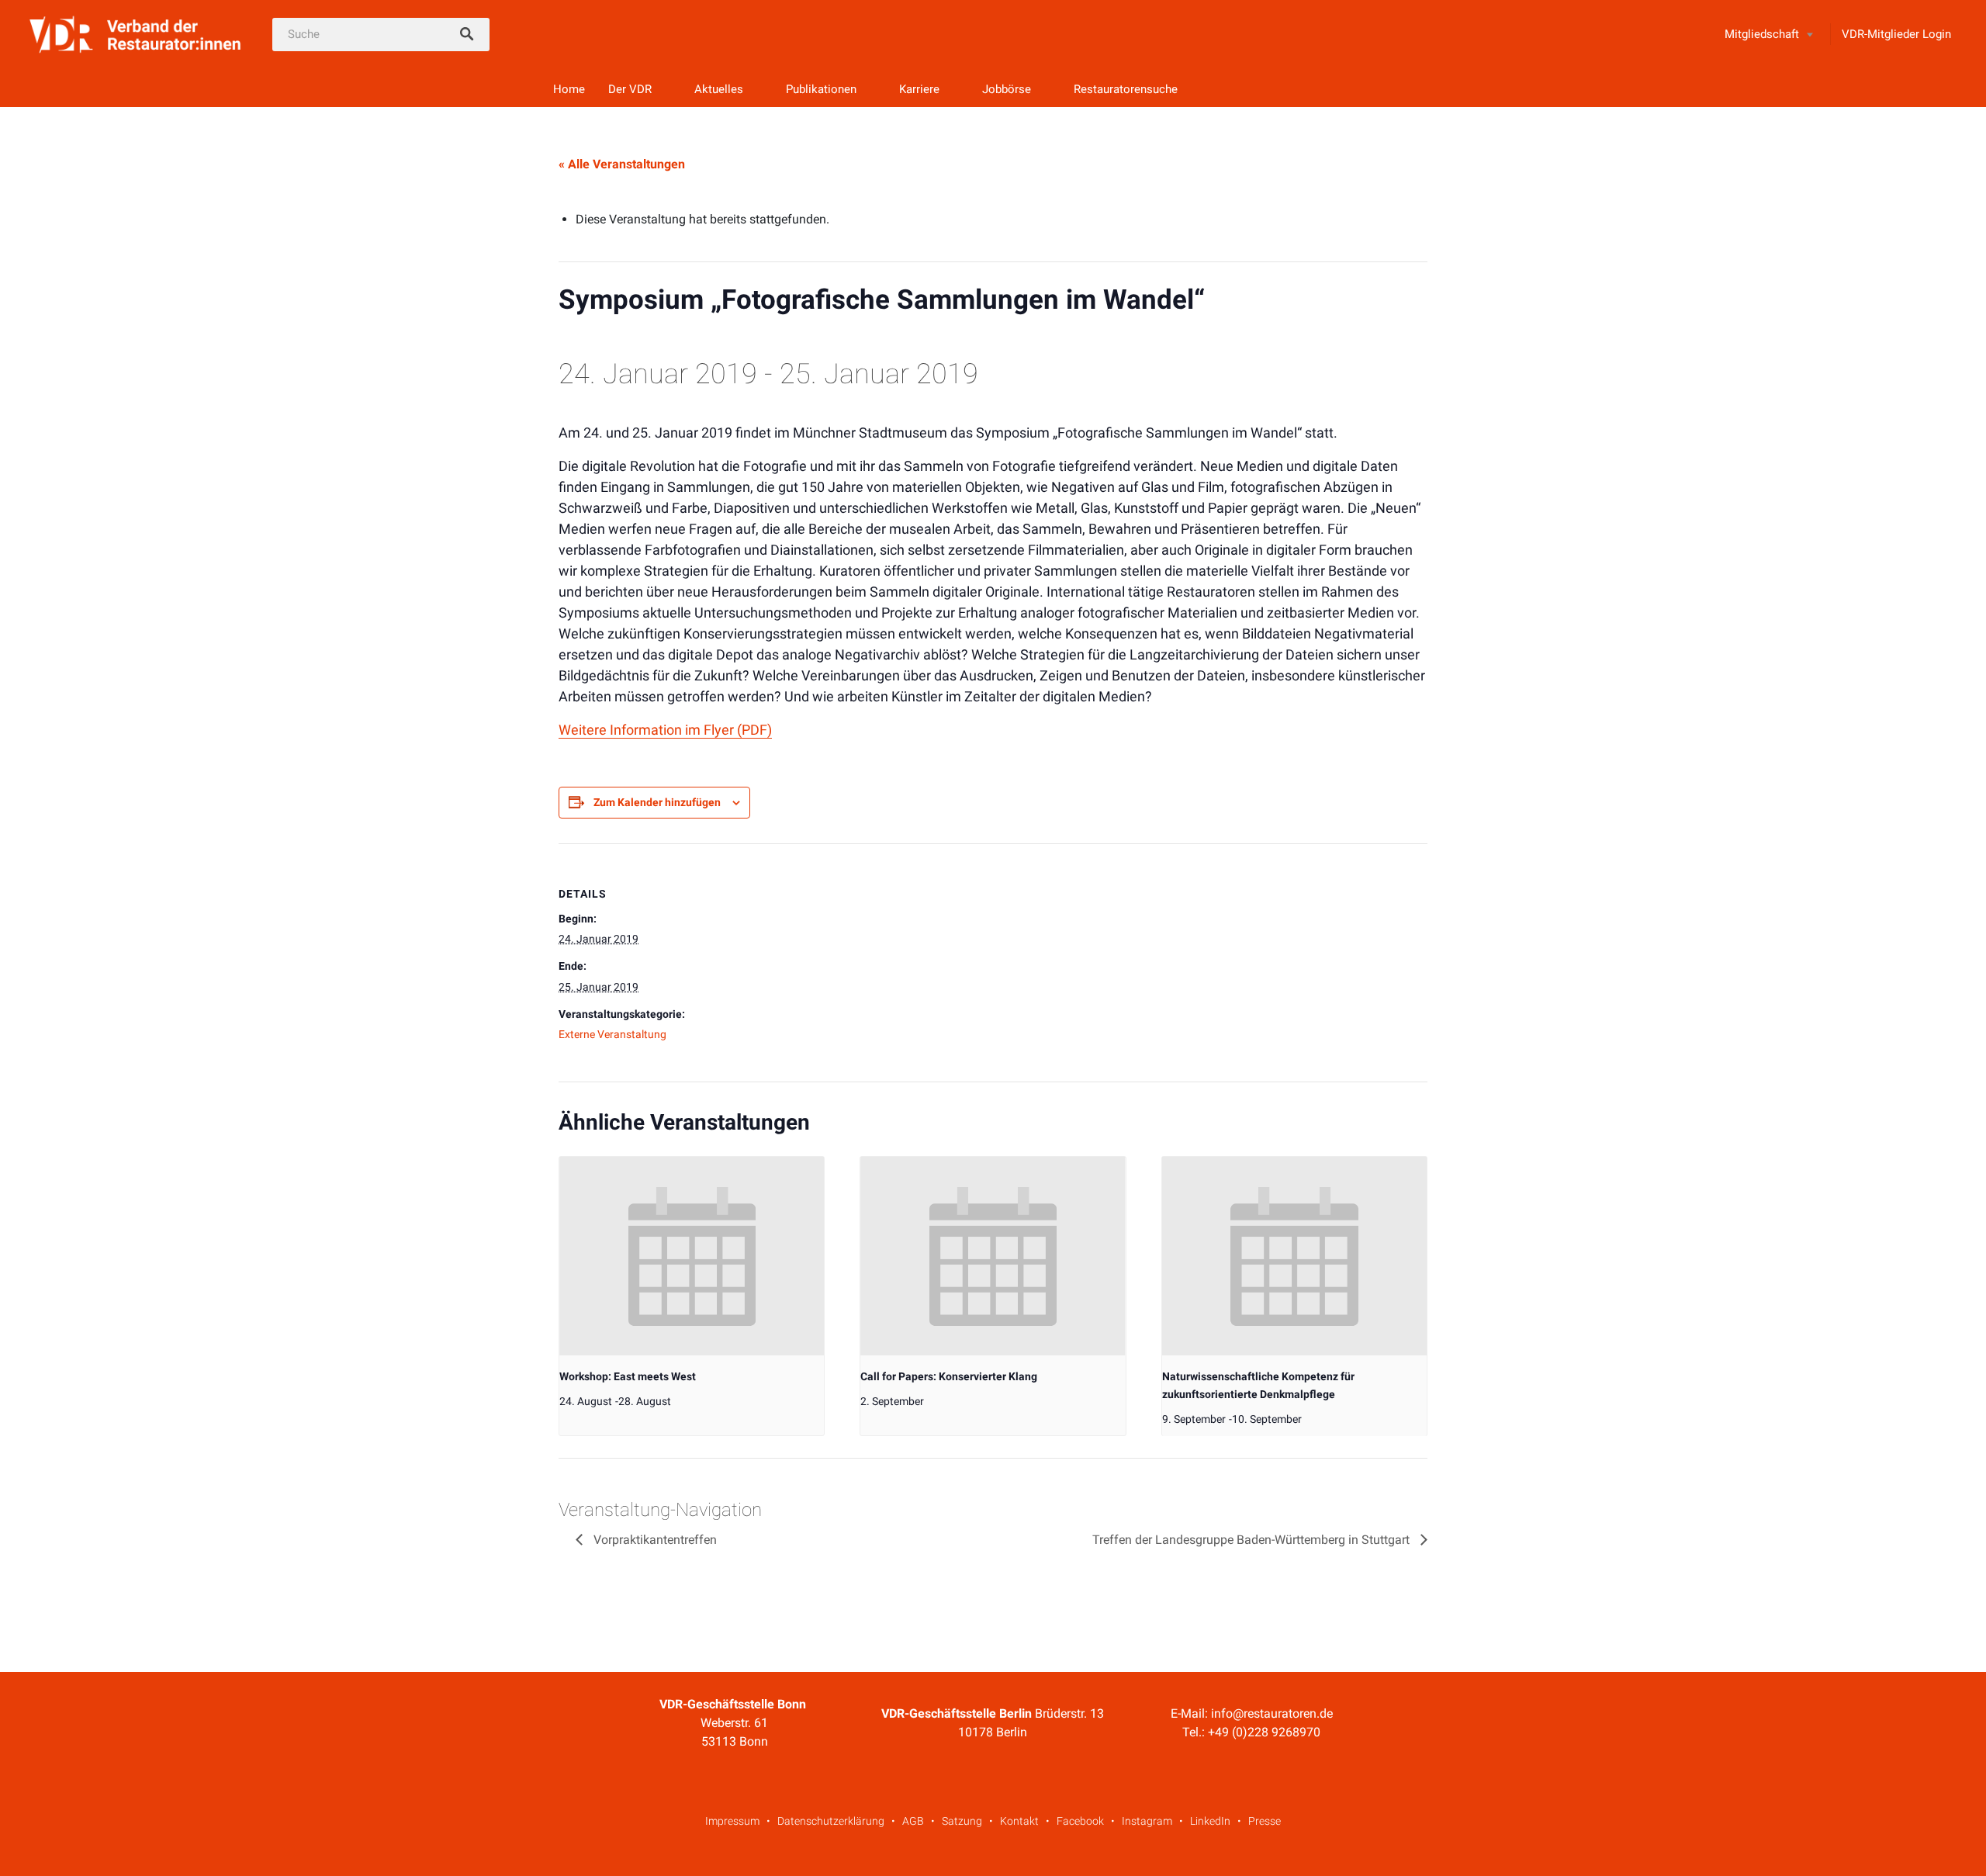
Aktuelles (719, 89)
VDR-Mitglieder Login (1896, 34)
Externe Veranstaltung (612, 1034)
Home (569, 89)
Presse (1265, 1821)
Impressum (732, 1821)
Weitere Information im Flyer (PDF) (665, 730)
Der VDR (630, 89)
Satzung (962, 1821)
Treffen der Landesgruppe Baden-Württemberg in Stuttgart (1252, 1540)
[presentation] (692, 1256)
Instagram (1147, 1821)
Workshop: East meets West (628, 1376)
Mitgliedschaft (1762, 34)
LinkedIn (1210, 1821)
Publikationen (821, 89)
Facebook (1080, 1821)
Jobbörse (1007, 89)
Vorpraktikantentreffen (654, 1540)
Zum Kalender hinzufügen (657, 802)
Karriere (919, 89)
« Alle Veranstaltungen (622, 164)
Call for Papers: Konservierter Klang (949, 1376)
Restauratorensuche (1126, 89)
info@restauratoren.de (1272, 1713)
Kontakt (1019, 1821)
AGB (913, 1821)
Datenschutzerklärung (831, 1821)
